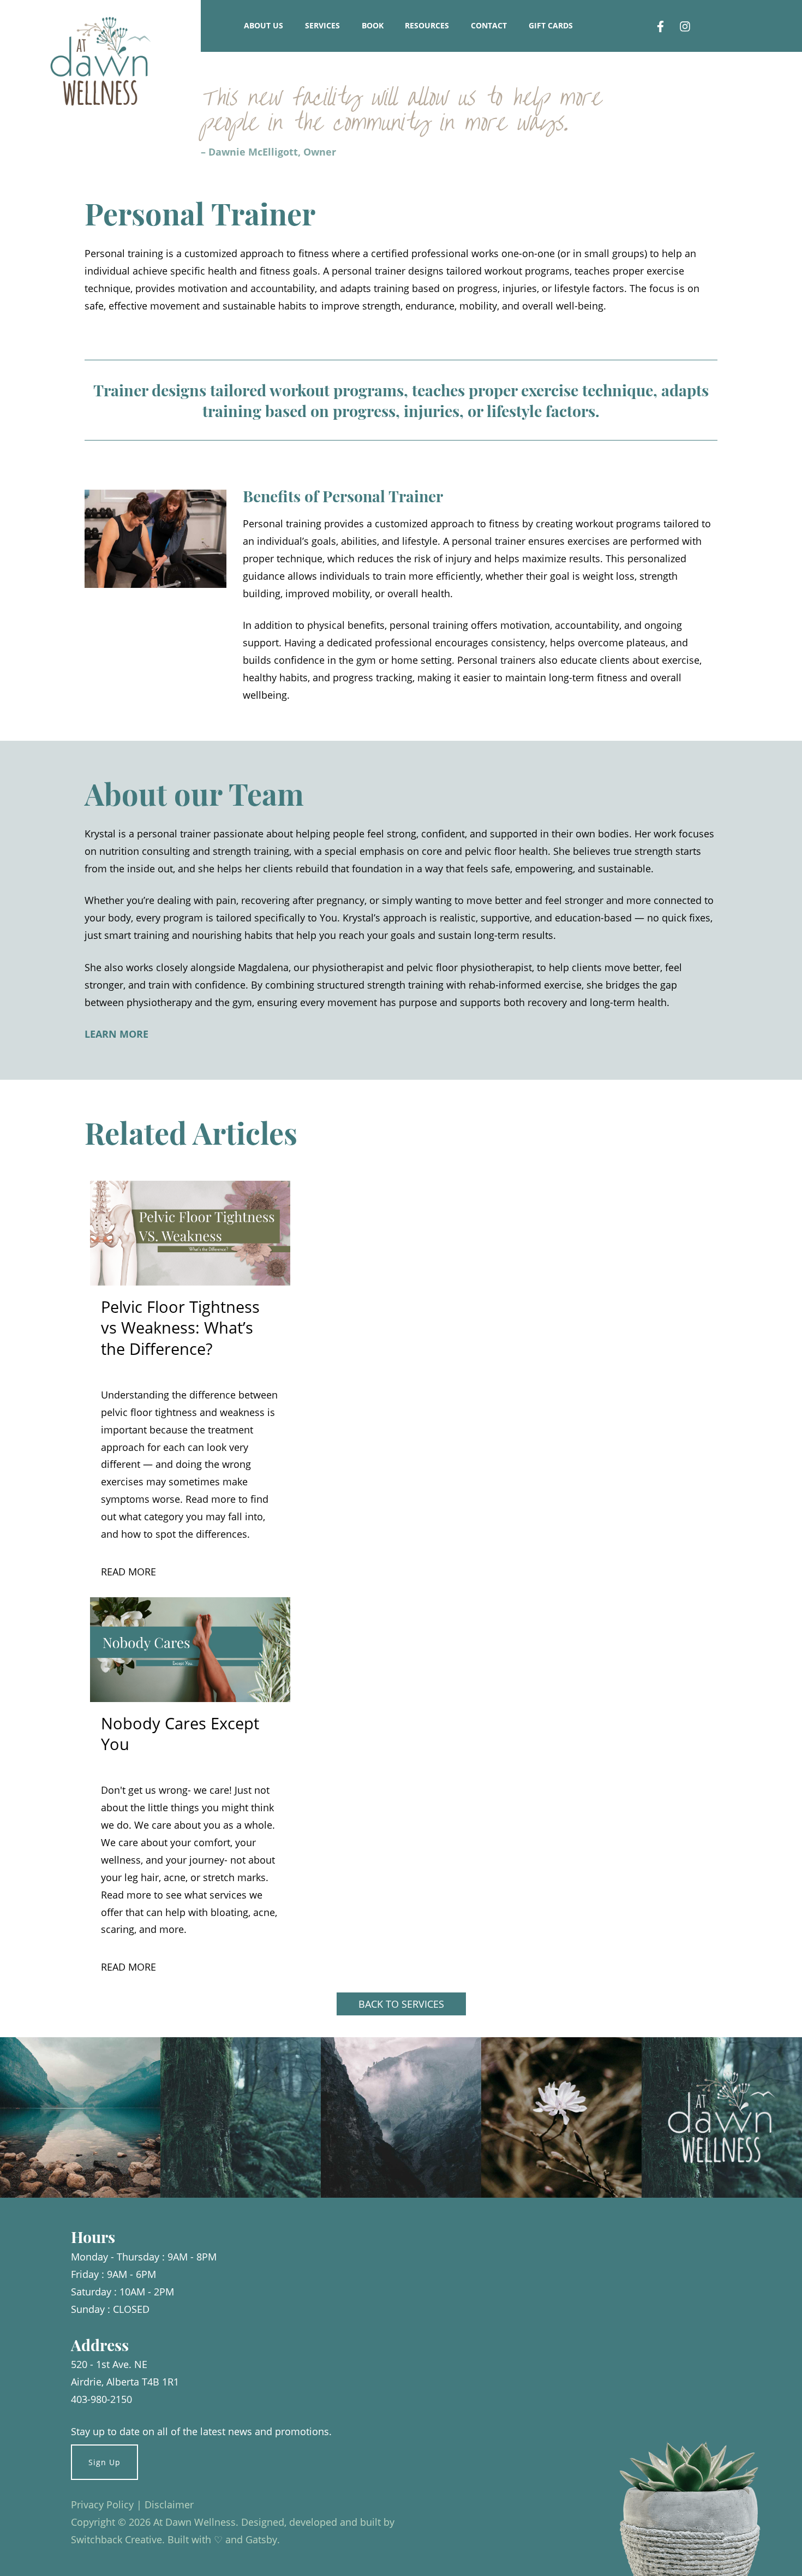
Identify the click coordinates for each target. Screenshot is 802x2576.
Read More (128, 1572)
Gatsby (261, 2539)
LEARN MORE (116, 1034)
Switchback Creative (116, 2539)
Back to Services (401, 2004)
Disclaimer (169, 2504)
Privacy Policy (102, 2504)
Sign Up (104, 2462)
